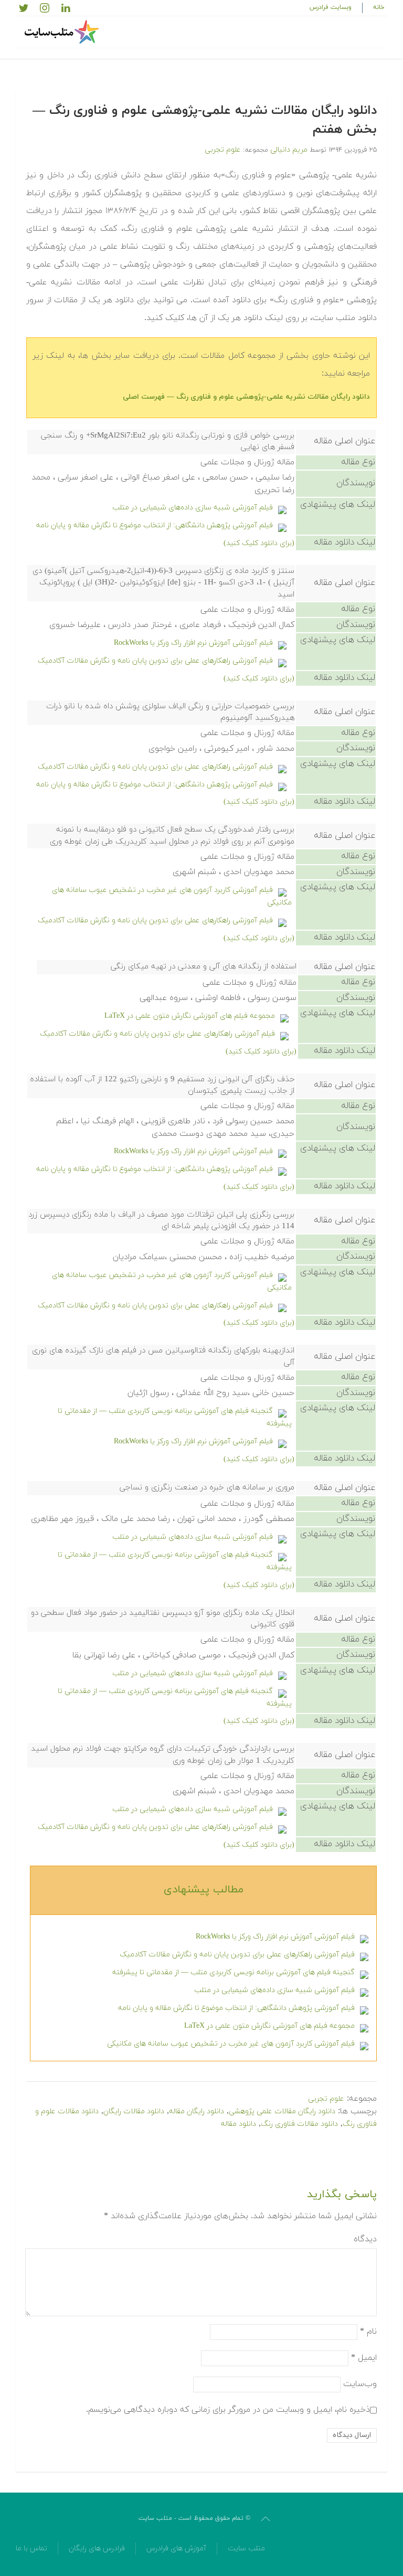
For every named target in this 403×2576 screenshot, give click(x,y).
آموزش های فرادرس (176, 2548)
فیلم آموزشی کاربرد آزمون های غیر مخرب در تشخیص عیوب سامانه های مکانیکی (231, 2044)
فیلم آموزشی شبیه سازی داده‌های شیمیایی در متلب (193, 508)
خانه (379, 7)
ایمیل (364, 2357)
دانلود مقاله (238, 2124)
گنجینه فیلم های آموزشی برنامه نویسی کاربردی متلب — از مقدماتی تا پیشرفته (234, 1972)
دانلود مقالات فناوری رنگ (299, 2124)
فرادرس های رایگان (97, 2548)
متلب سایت (246, 2548)
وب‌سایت (360, 2383)
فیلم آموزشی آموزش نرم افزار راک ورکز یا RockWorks (193, 643)
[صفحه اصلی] (63, 32)
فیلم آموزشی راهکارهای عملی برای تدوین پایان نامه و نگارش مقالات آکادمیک (155, 661)
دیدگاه (365, 2239)
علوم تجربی (223, 150)
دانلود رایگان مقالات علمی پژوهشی (282, 2111)
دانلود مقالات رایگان (134, 2111)
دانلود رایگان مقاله (197, 2111)
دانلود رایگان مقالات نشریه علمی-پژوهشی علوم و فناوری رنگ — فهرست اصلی (246, 397)
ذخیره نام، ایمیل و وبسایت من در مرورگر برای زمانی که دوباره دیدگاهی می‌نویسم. (228, 2409)
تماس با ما (31, 2548)
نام (368, 2331)
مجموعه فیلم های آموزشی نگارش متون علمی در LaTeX (190, 1016)
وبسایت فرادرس (331, 7)
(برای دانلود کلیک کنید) (259, 543)
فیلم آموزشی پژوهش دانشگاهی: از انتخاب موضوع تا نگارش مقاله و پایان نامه (155, 525)
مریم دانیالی (289, 150)
